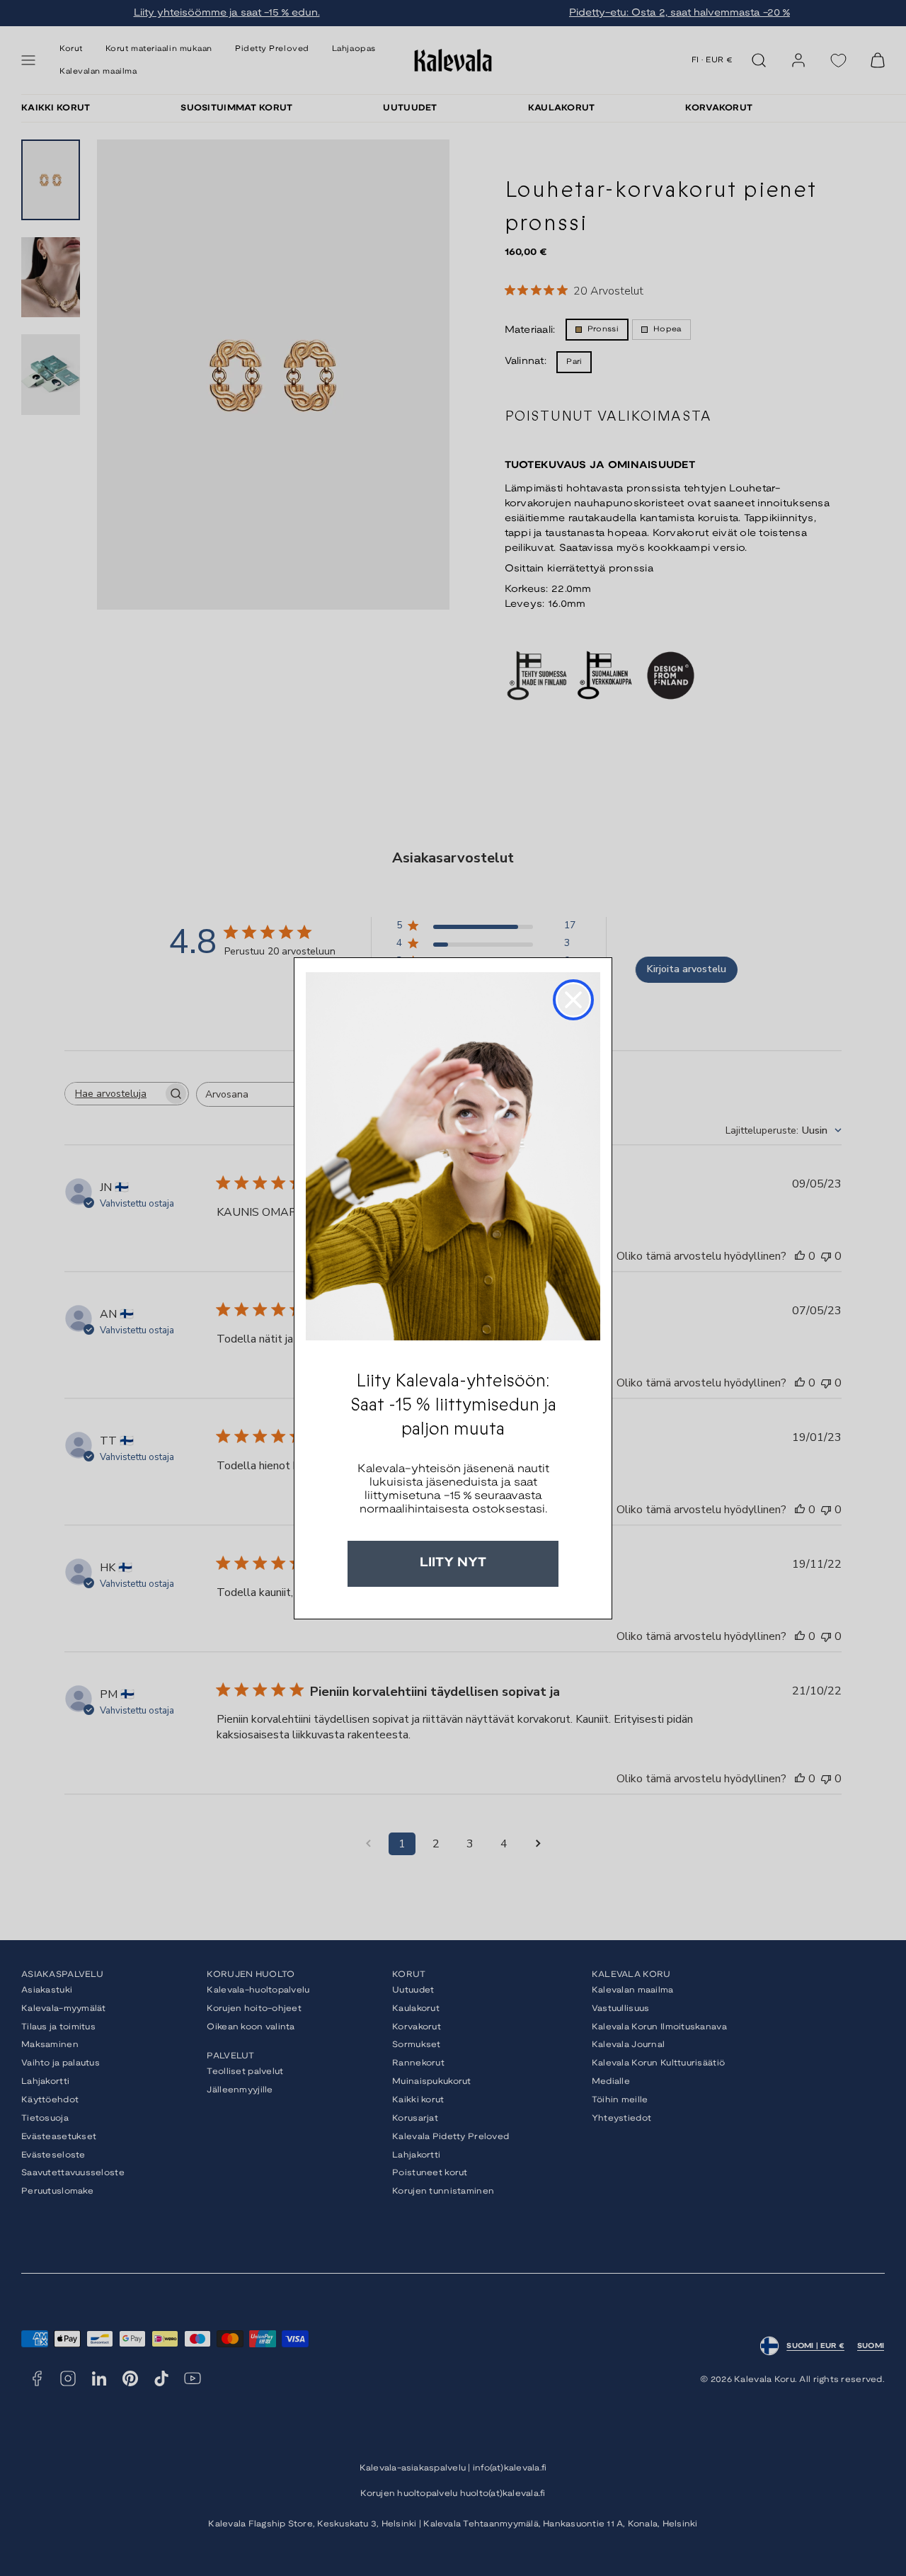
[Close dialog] (573, 1000)
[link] (453, 1156)
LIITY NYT (453, 1563)
